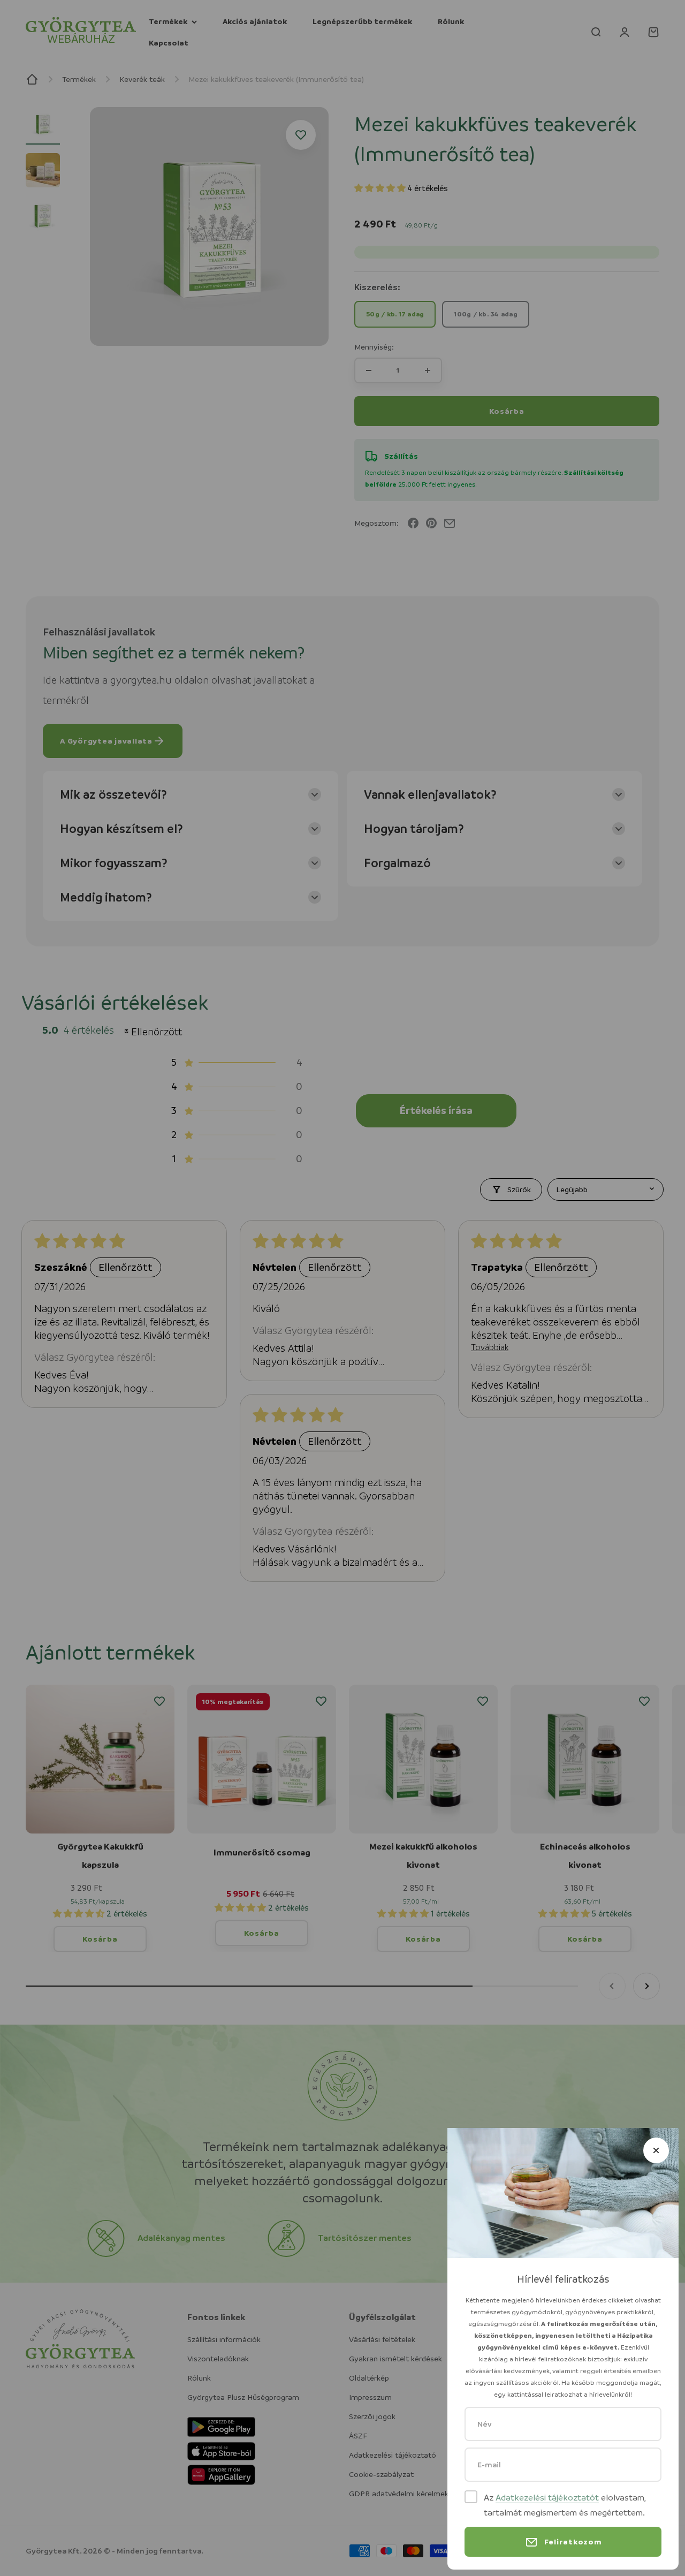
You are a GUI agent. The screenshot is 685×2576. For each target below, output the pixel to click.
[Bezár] (656, 2150)
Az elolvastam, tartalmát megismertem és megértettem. (565, 2505)
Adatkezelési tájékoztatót (547, 2498)
